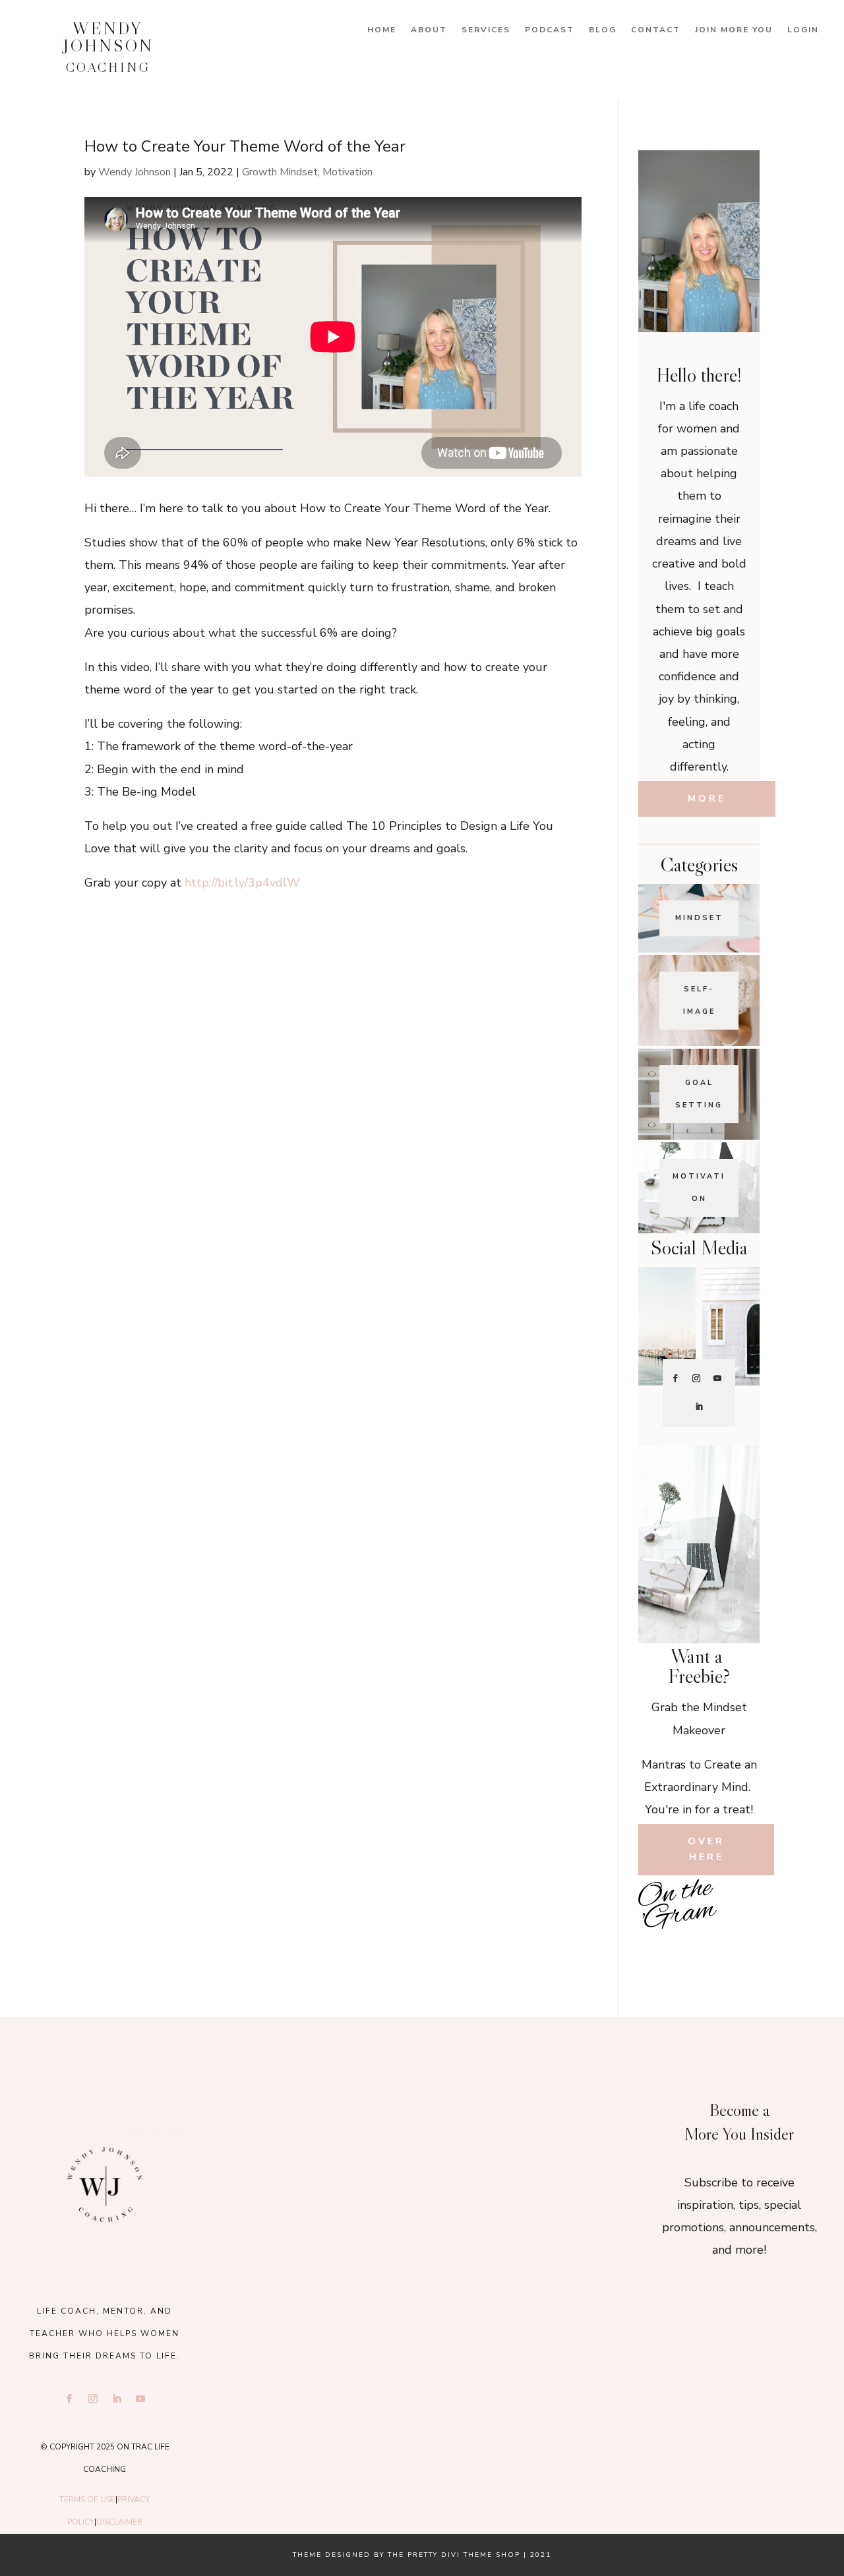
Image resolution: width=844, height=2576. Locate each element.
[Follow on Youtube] (717, 1378)
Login (803, 30)
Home (382, 30)
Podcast (550, 30)
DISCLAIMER (119, 2522)
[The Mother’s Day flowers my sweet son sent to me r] (422, 2121)
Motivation (347, 172)
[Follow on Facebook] (675, 1378)
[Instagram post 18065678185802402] (699, 1949)
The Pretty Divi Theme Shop (454, 2555)
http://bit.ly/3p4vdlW (242, 883)
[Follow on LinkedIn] (699, 1407)
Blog (603, 30)
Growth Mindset (280, 172)
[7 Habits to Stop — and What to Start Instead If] (658, 1949)
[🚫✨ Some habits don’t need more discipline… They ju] (739, 1949)
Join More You (734, 30)
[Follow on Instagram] (696, 1378)
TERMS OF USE (87, 2500)
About (429, 30)
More (707, 799)
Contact (656, 30)
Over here (706, 1849)
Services (486, 30)
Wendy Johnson (135, 172)
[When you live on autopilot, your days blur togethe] (739, 1920)
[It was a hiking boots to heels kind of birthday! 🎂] (291, 2121)
